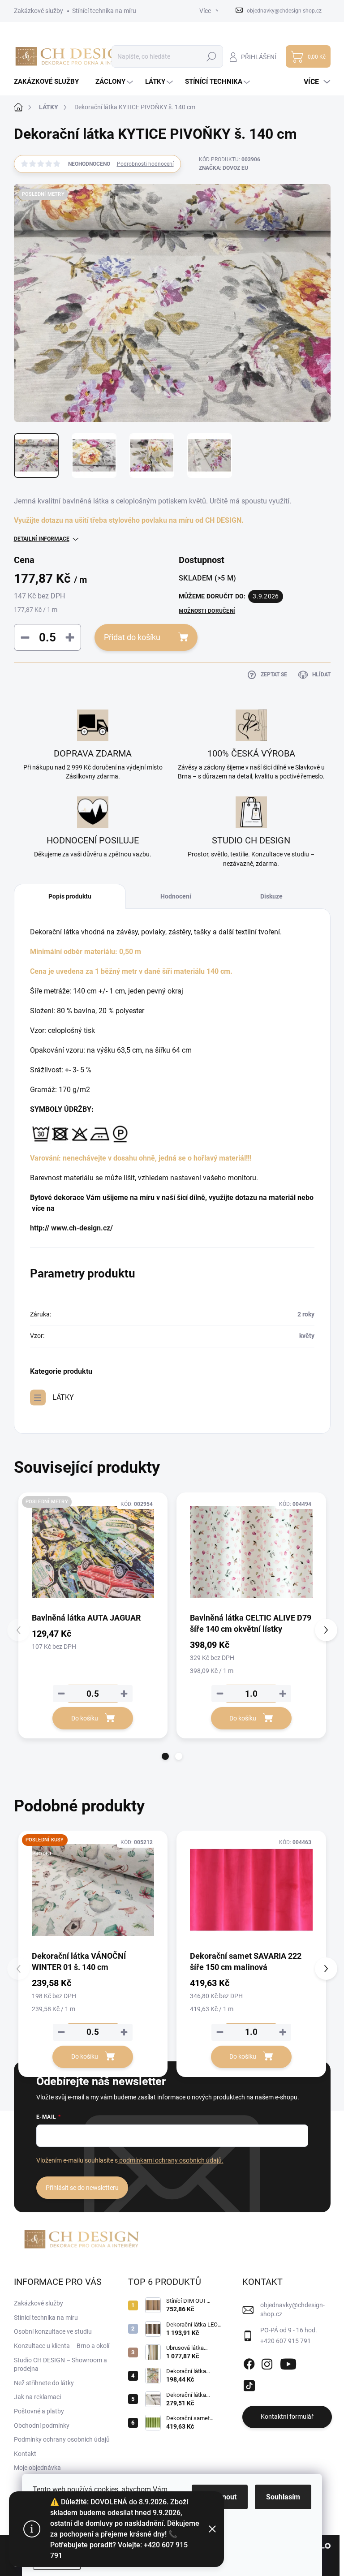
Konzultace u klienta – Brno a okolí (62, 2346)
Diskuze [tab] (271, 896)
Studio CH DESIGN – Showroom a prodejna (60, 2365)
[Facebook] (249, 2362)
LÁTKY (63, 1397)
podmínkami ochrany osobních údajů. (171, 2160)
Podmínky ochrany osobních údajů (62, 2439)
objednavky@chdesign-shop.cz (292, 2309)
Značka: (224, 168)
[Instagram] (267, 2362)
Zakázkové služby (39, 11)
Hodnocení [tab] (176, 896)
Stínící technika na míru (104, 11)
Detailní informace (42, 539)
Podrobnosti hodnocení (145, 164)
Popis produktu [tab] (70, 896)
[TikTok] (249, 2384)
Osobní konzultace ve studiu (53, 2331)
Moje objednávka (37, 2468)
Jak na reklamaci (37, 2397)
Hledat (211, 56)
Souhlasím (283, 2497)
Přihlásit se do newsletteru (82, 2188)
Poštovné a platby (39, 2411)
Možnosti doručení (207, 611)
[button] (165, 1756)
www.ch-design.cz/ (82, 1228)
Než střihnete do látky (44, 2383)
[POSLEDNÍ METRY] (93, 1552)
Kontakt (25, 2454)
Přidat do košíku (132, 637)
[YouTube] (288, 2362)
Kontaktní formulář (287, 2417)
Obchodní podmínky (42, 2425)
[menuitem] (50, 82)
